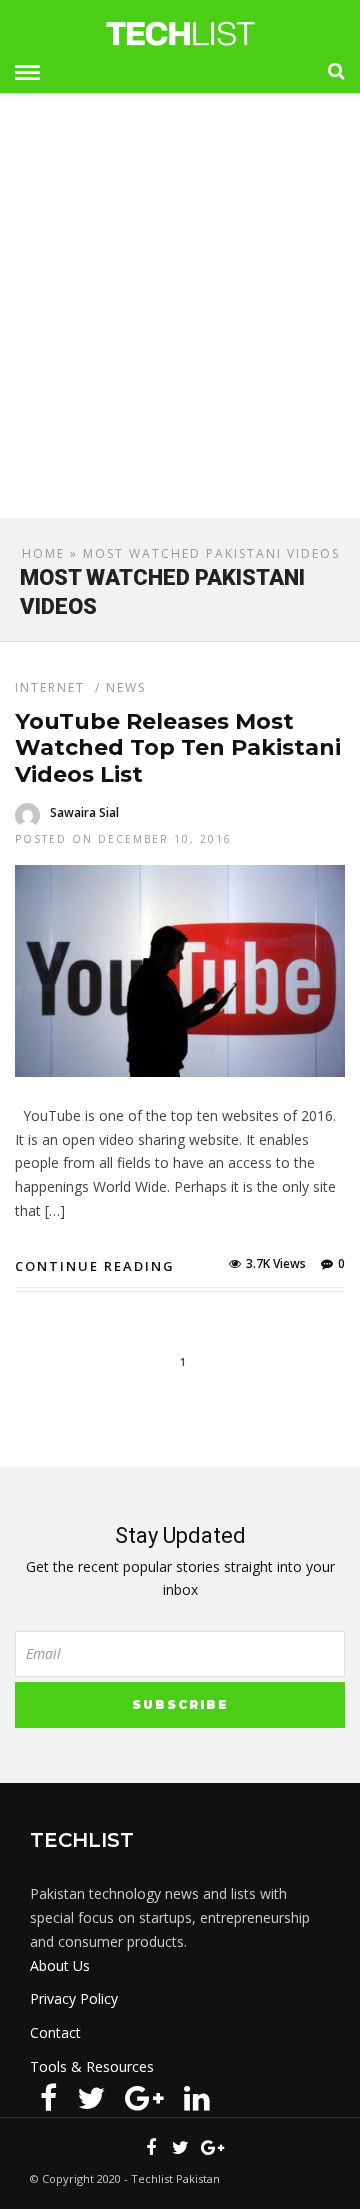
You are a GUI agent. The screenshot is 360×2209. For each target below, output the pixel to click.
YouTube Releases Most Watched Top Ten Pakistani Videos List (178, 748)
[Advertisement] (180, 314)
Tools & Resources (92, 2066)
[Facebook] (48, 2098)
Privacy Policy (74, 1998)
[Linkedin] (197, 2098)
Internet (50, 687)
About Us (60, 1965)
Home (43, 553)
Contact (55, 2032)
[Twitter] (91, 2098)
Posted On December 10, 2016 (123, 839)
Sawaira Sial (84, 812)
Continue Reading (95, 1266)
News (126, 687)
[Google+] (144, 2098)
